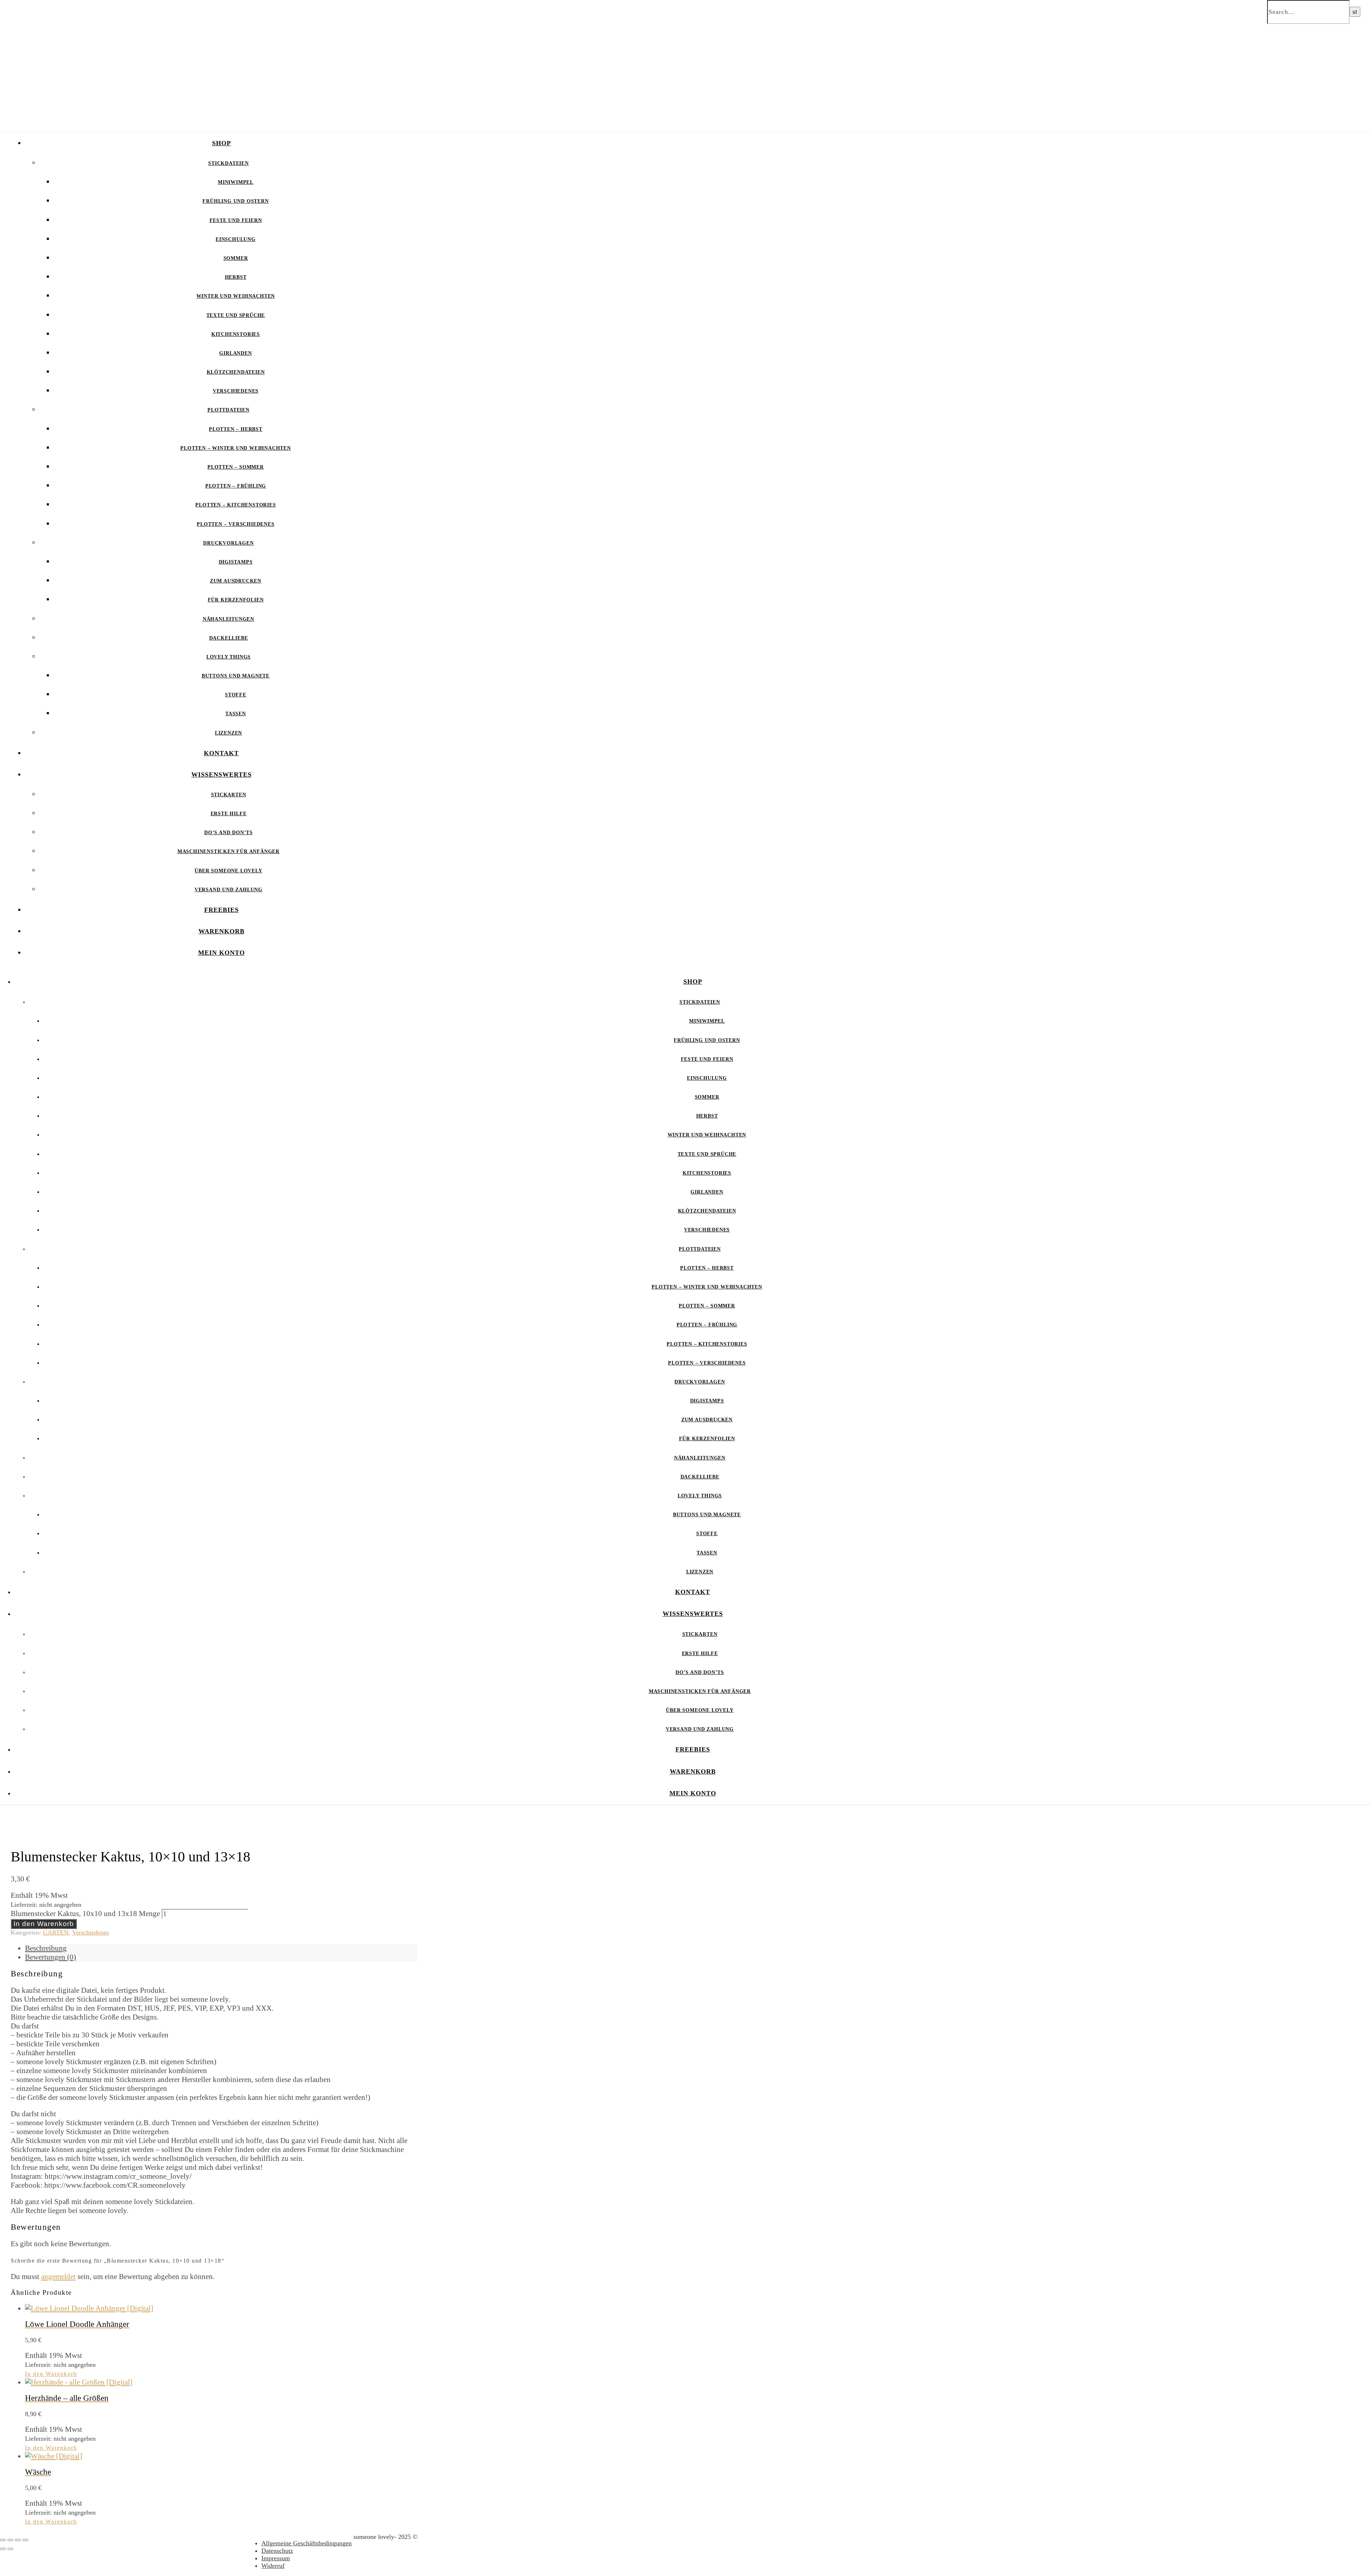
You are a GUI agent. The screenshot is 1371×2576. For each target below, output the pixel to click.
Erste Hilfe (229, 814)
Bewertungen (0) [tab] (51, 1957)
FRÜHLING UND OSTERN (235, 201)
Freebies (222, 910)
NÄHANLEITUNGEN (228, 619)
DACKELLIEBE (229, 638)
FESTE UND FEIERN (236, 220)
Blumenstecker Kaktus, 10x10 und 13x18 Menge (85, 1914)
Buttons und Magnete (236, 676)
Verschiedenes (236, 391)
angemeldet (58, 2277)
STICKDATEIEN (228, 163)
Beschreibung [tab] (46, 1948)
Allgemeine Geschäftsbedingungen (307, 2543)
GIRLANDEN (235, 353)
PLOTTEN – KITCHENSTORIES (235, 505)
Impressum (276, 2558)
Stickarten (229, 795)
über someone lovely (228, 871)
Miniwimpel (236, 182)
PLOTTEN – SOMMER (236, 467)
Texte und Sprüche (236, 315)
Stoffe (236, 695)
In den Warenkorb (44, 1924)
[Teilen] (18, 2540)
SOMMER (236, 258)
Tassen (236, 714)
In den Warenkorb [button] (51, 2374)
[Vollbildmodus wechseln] (10, 2540)
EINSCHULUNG (236, 239)
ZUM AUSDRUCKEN (236, 581)
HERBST (236, 277)
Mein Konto (222, 953)
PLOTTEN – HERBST (236, 429)
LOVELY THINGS (228, 657)
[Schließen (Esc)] (25, 2540)
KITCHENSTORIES (236, 334)
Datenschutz (277, 2551)
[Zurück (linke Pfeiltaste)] (3, 2549)
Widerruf (273, 2566)
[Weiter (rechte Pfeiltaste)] (10, 2549)
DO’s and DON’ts (228, 833)
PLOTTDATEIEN (228, 410)
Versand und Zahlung (228, 890)
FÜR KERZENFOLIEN (236, 600)
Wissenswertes (222, 775)
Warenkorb (222, 931)
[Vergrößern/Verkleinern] (3, 2540)
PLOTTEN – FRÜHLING (236, 486)
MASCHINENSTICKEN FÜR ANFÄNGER (228, 851)
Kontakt (221, 753)
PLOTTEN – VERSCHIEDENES (235, 524)
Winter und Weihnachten (236, 296)
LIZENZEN (228, 733)
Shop (222, 143)
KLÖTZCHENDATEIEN (236, 372)
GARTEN (56, 1932)
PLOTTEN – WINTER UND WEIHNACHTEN (236, 448)
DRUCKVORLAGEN (228, 543)
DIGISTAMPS (236, 562)
